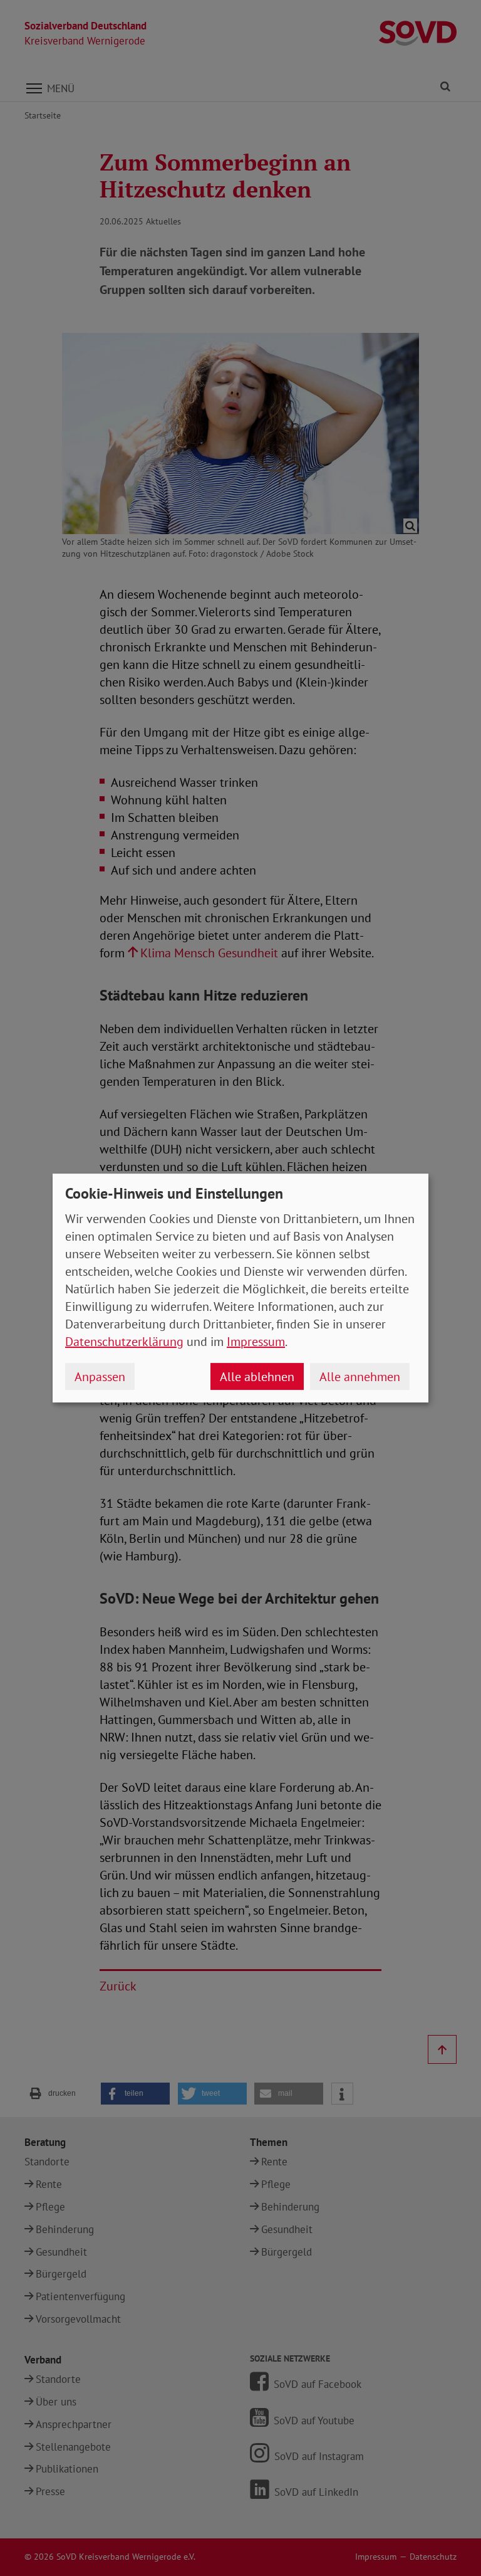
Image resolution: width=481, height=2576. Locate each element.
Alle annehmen (360, 1377)
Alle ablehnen (257, 1377)
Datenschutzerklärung (124, 1342)
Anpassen (100, 1377)
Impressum (256, 1342)
